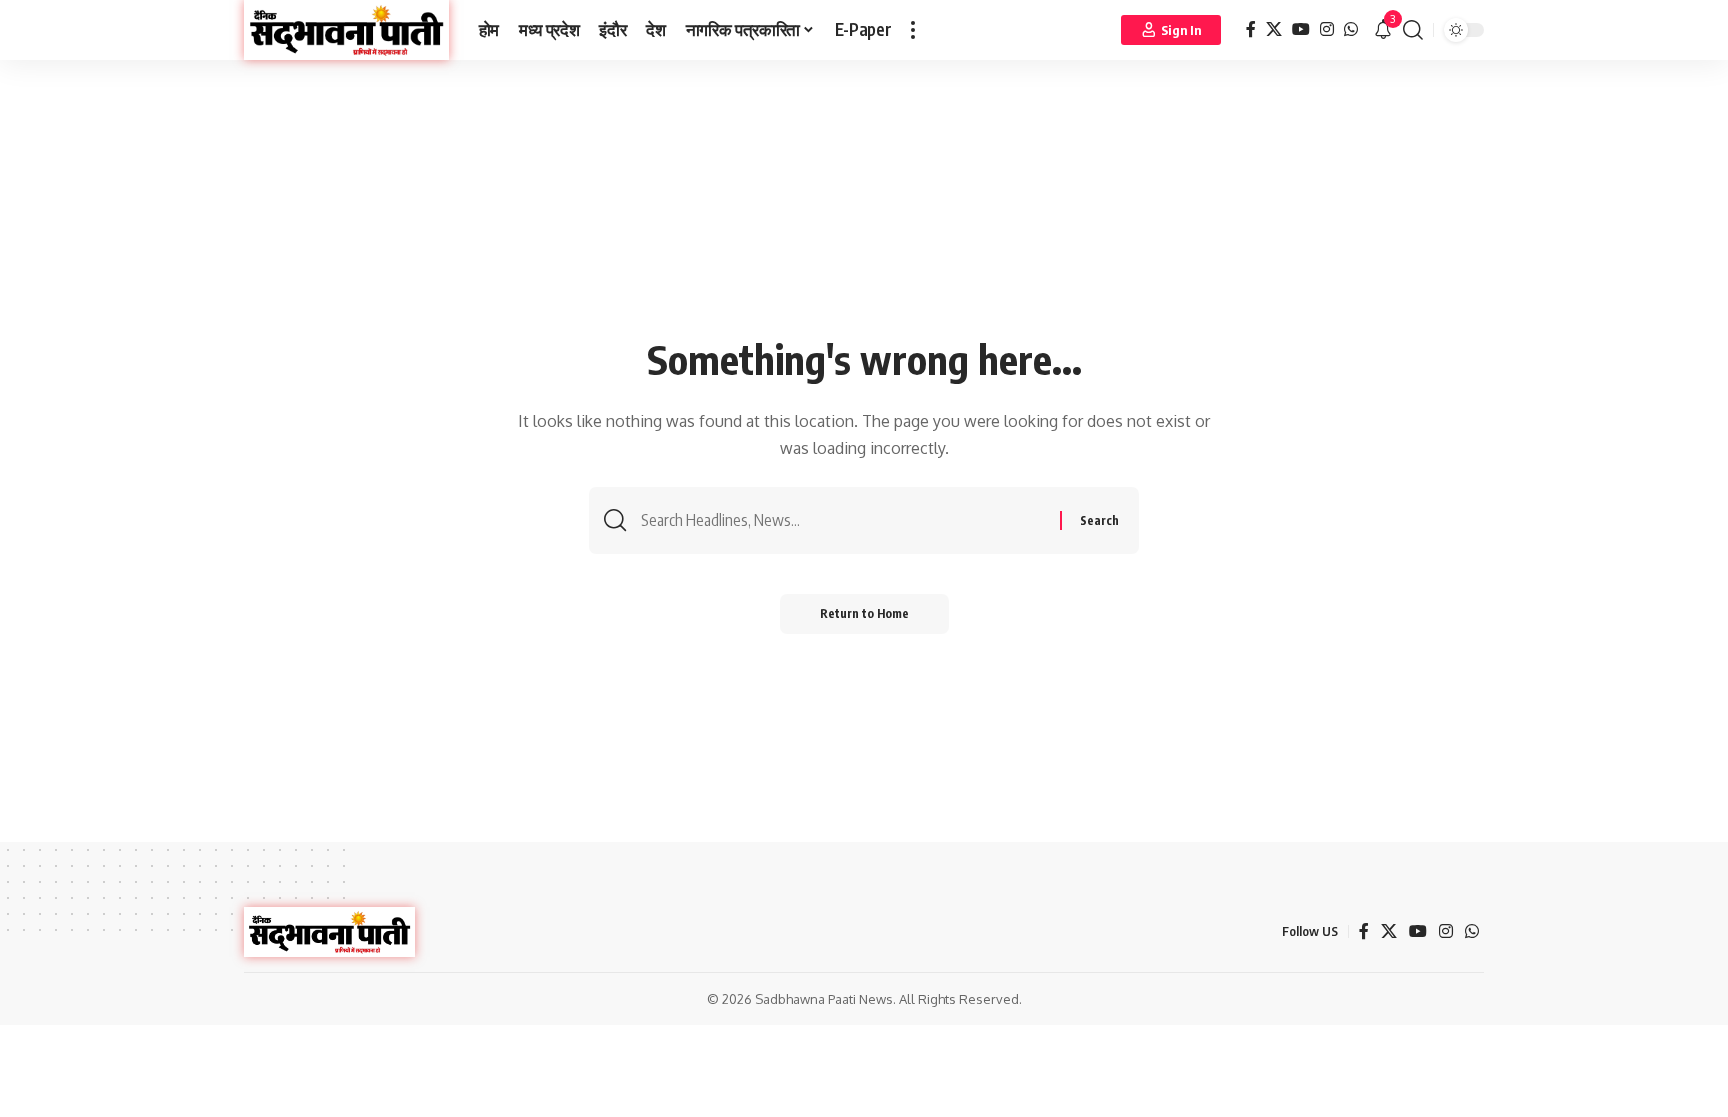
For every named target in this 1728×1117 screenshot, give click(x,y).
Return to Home (864, 613)
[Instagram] (1327, 29)
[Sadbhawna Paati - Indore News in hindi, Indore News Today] (346, 30)
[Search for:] (843, 520)
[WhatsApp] (1351, 29)
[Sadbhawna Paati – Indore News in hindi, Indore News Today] (329, 932)
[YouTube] (1301, 29)
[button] (913, 30)
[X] (1274, 29)
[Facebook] (1251, 29)
